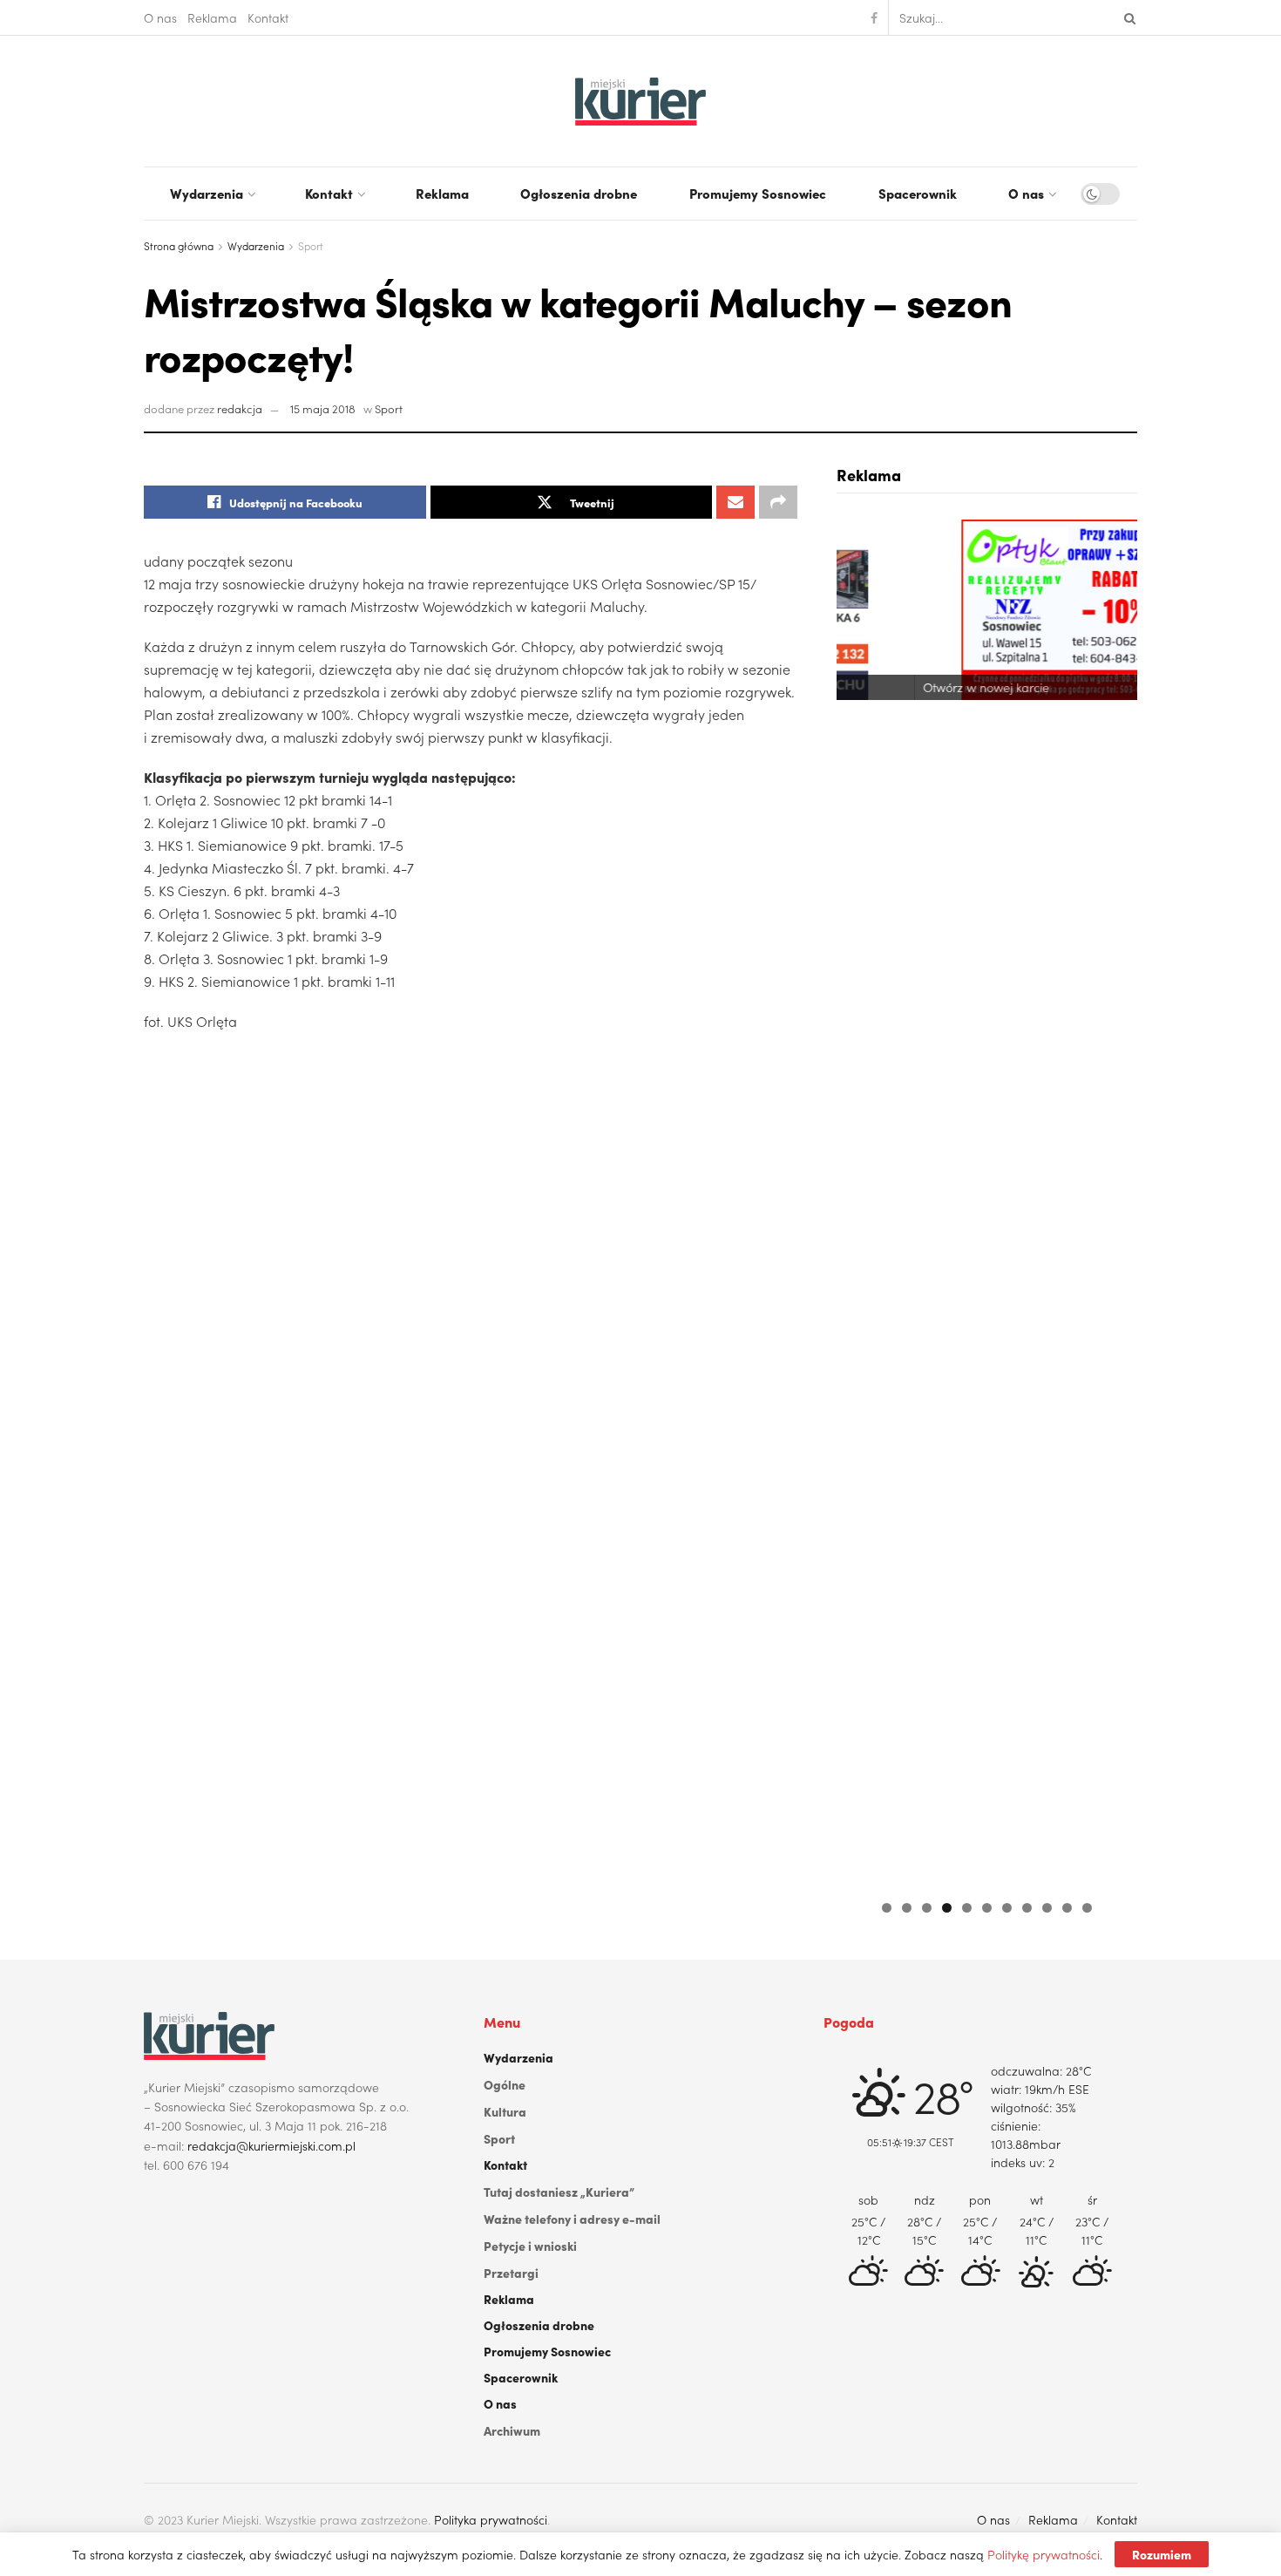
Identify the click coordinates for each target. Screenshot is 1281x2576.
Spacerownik (918, 193)
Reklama (212, 17)
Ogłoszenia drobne (579, 193)
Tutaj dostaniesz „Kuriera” (559, 2192)
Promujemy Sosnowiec (758, 193)
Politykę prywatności (1044, 2554)
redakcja (240, 408)
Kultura (505, 2111)
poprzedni (858, 1200)
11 (1087, 1908)
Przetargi (511, 2273)
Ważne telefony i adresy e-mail (572, 2219)
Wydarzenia (207, 193)
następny (1115, 1200)
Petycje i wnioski (530, 2246)
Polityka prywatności (491, 2519)
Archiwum (512, 2430)
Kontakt (268, 17)
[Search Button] (1127, 17)
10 (1067, 1908)
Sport (311, 245)
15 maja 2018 (323, 408)
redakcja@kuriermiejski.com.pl (271, 2145)
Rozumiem (1162, 2554)
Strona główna (179, 245)
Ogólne (505, 2084)
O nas (160, 17)
